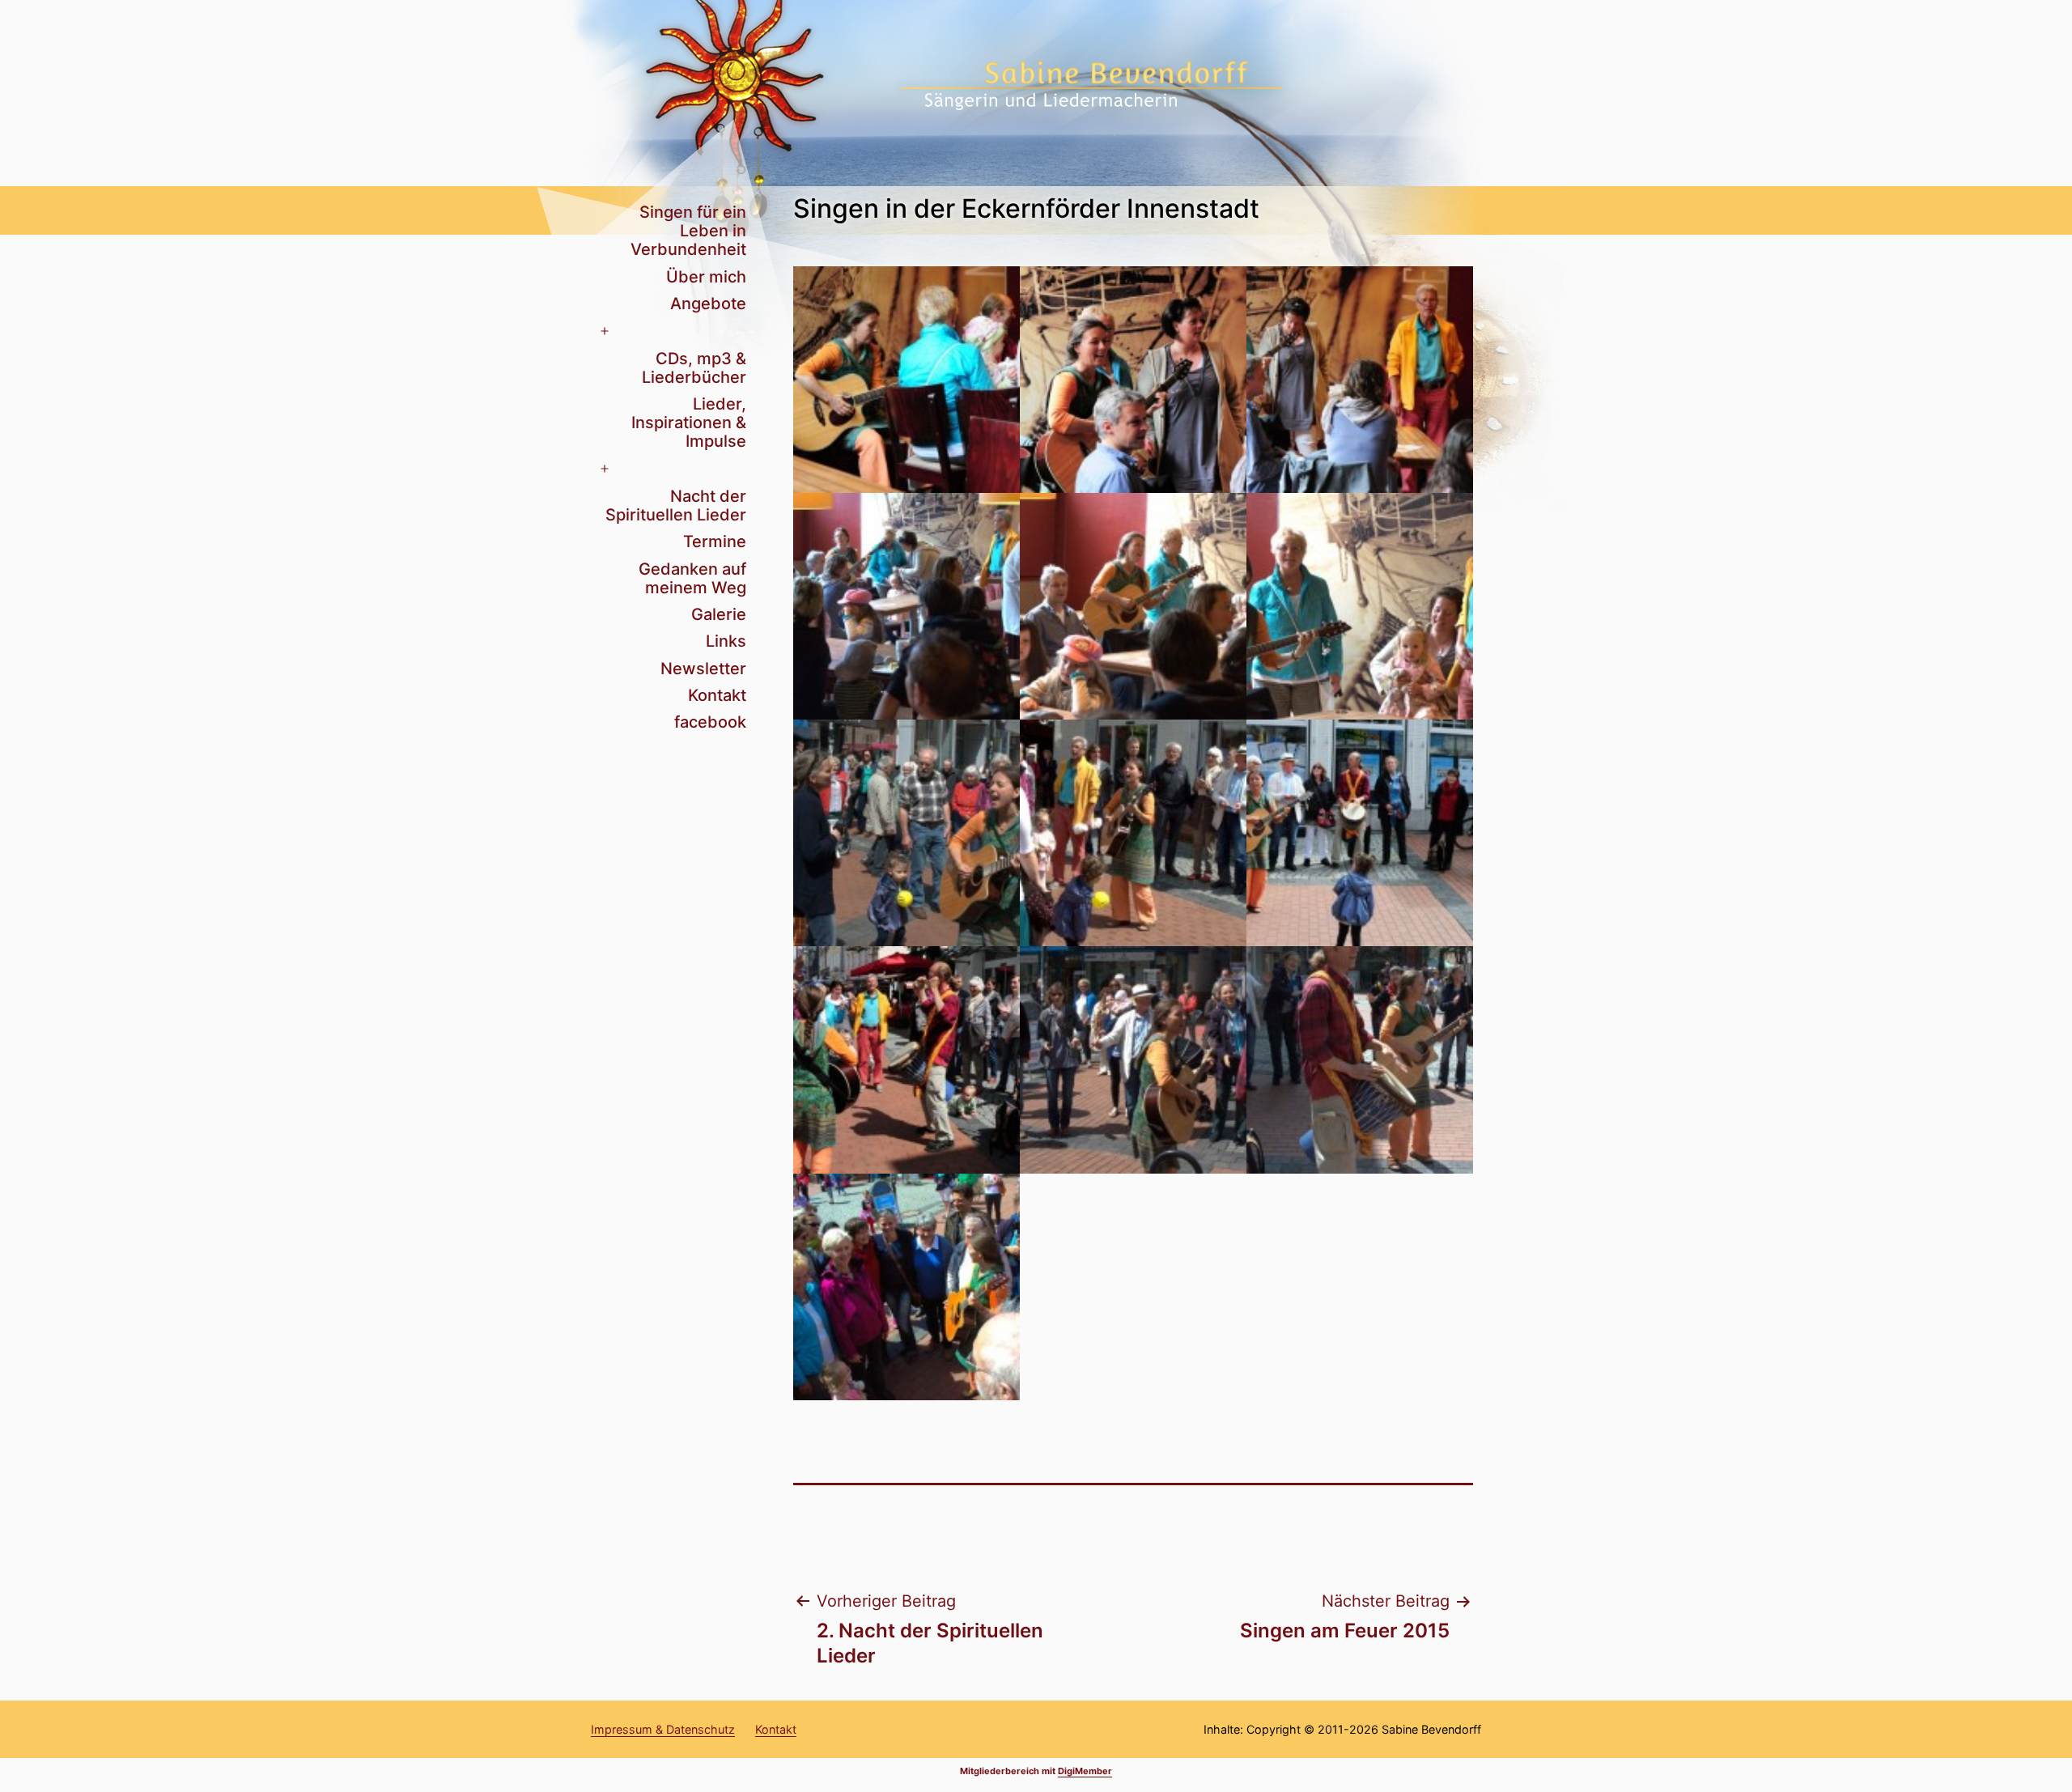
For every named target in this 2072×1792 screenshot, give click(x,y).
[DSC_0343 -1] (906, 833)
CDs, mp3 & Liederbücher (694, 368)
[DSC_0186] (1360, 380)
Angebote (708, 304)
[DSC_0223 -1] (1133, 606)
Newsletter (703, 669)
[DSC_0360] (1360, 833)
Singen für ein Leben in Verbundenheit (688, 231)
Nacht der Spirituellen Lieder (676, 505)
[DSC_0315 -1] (1360, 606)
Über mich (706, 277)
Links (726, 641)
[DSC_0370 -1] (1133, 1059)
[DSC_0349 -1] (1133, 833)
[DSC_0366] (906, 1059)
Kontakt (717, 695)
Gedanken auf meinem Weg (692, 578)
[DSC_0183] (1133, 380)
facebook (710, 722)
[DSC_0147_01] (906, 380)
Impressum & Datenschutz (663, 1729)
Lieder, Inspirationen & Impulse (689, 423)
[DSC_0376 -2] (1360, 1059)
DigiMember (1085, 1771)
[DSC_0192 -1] (906, 606)
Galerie (719, 614)
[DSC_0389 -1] (906, 1287)
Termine (715, 541)
